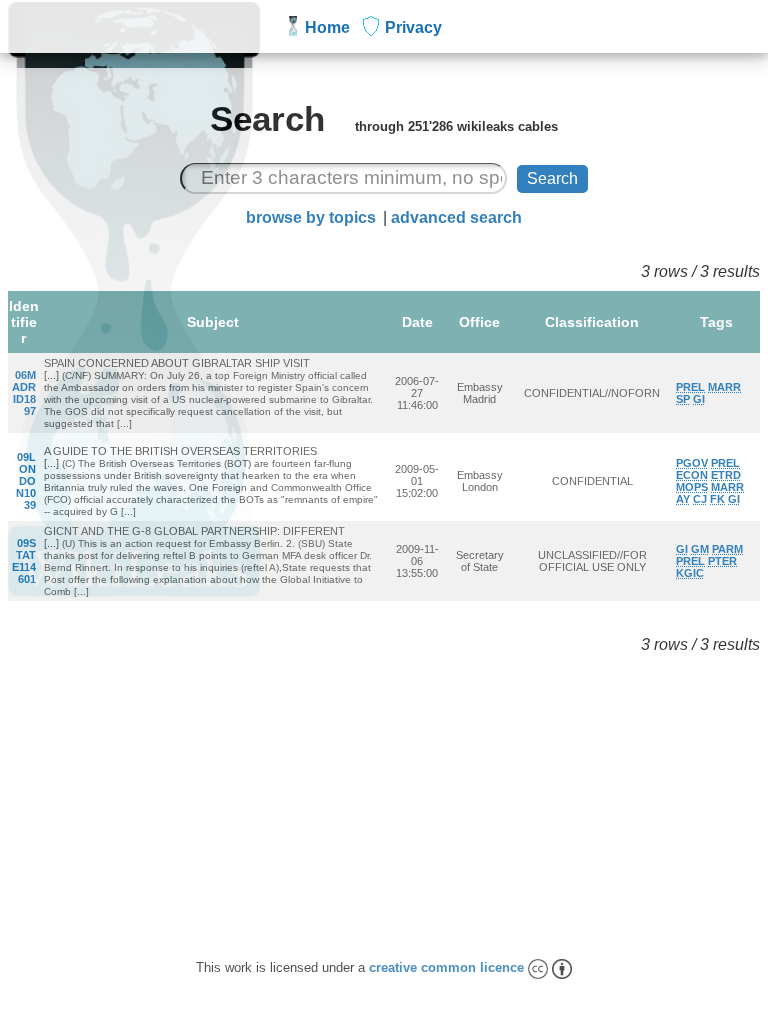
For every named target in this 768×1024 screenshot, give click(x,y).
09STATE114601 (24, 561)
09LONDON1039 (26, 481)
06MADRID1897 (24, 393)
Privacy (413, 27)
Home (327, 27)
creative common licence (448, 967)
